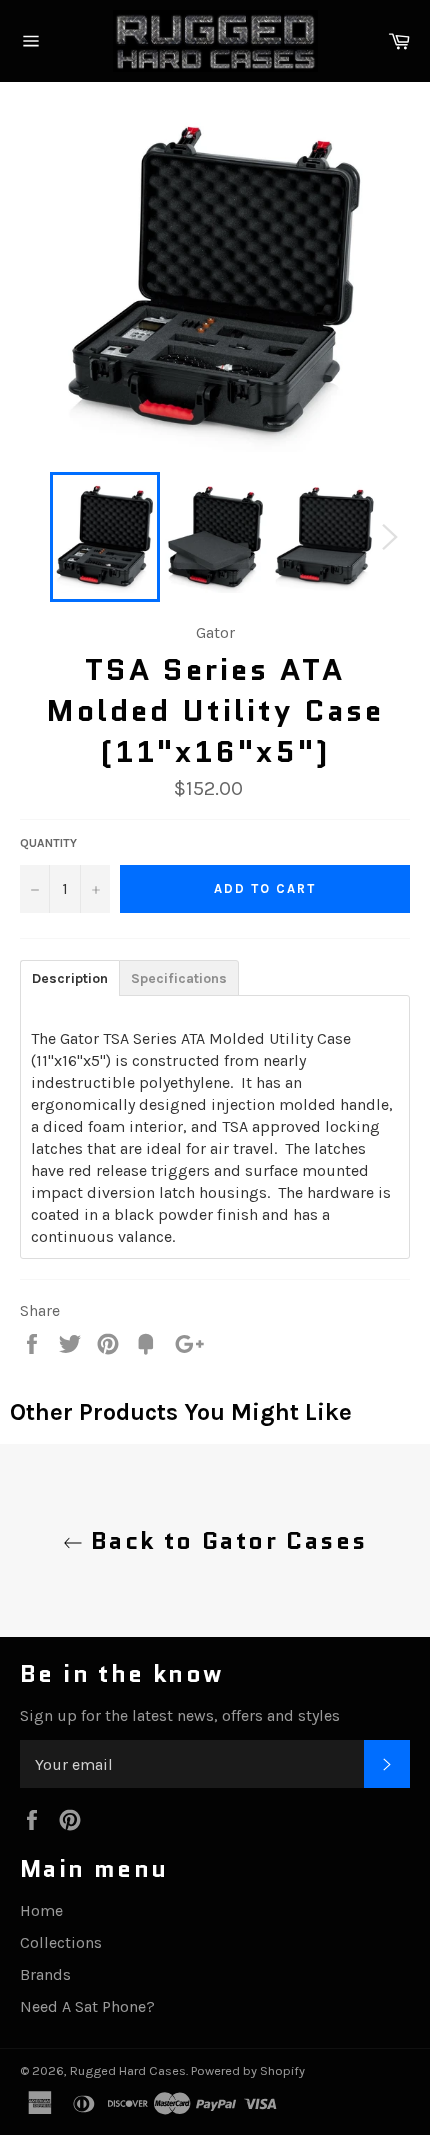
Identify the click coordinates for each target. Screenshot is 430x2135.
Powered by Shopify (248, 2070)
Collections (61, 1942)
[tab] (69, 977)
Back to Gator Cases (225, 1540)
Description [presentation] (70, 978)
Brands (45, 1974)
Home (41, 1910)
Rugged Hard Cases (128, 2070)
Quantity (48, 843)
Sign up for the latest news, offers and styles (180, 1715)
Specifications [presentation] (179, 978)
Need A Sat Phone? (87, 2006)
